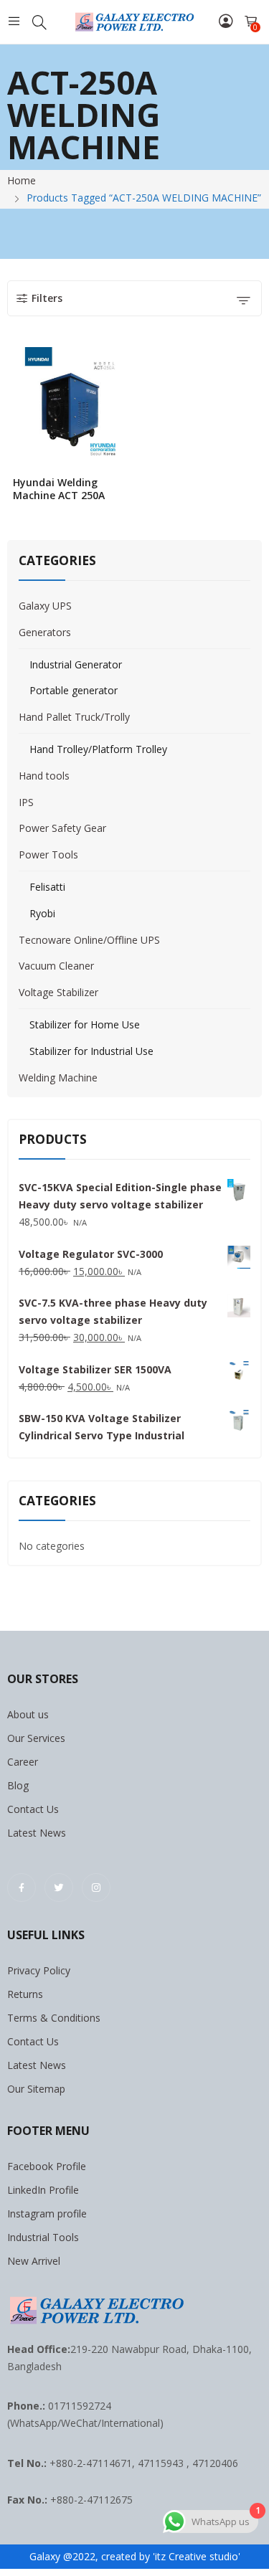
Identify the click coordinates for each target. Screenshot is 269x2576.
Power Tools (48, 854)
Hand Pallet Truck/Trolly (74, 717)
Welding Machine (58, 1078)
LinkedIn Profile (43, 2190)
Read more (126, 491)
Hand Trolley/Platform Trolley (98, 749)
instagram (96, 1888)
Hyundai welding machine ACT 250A (59, 489)
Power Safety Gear (62, 828)
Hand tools (44, 776)
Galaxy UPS (45, 606)
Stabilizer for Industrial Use (91, 1051)
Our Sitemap (36, 2089)
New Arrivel (34, 2261)
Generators (45, 632)
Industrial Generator (76, 664)
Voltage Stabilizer (58, 992)
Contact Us (33, 1809)
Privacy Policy (39, 1970)
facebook (22, 1888)
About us (28, 1714)
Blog (18, 1785)
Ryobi (42, 913)
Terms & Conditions (54, 2018)
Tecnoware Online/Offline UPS (89, 940)
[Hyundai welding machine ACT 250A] (71, 406)
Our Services (36, 1738)
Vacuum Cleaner (56, 966)
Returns (25, 1994)
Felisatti (47, 887)
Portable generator (74, 690)
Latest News (37, 1833)
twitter (59, 1888)
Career (23, 1762)
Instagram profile (47, 2213)
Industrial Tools (43, 2237)
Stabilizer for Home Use (85, 1024)
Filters (47, 298)
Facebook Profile (47, 2166)
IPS (26, 802)
